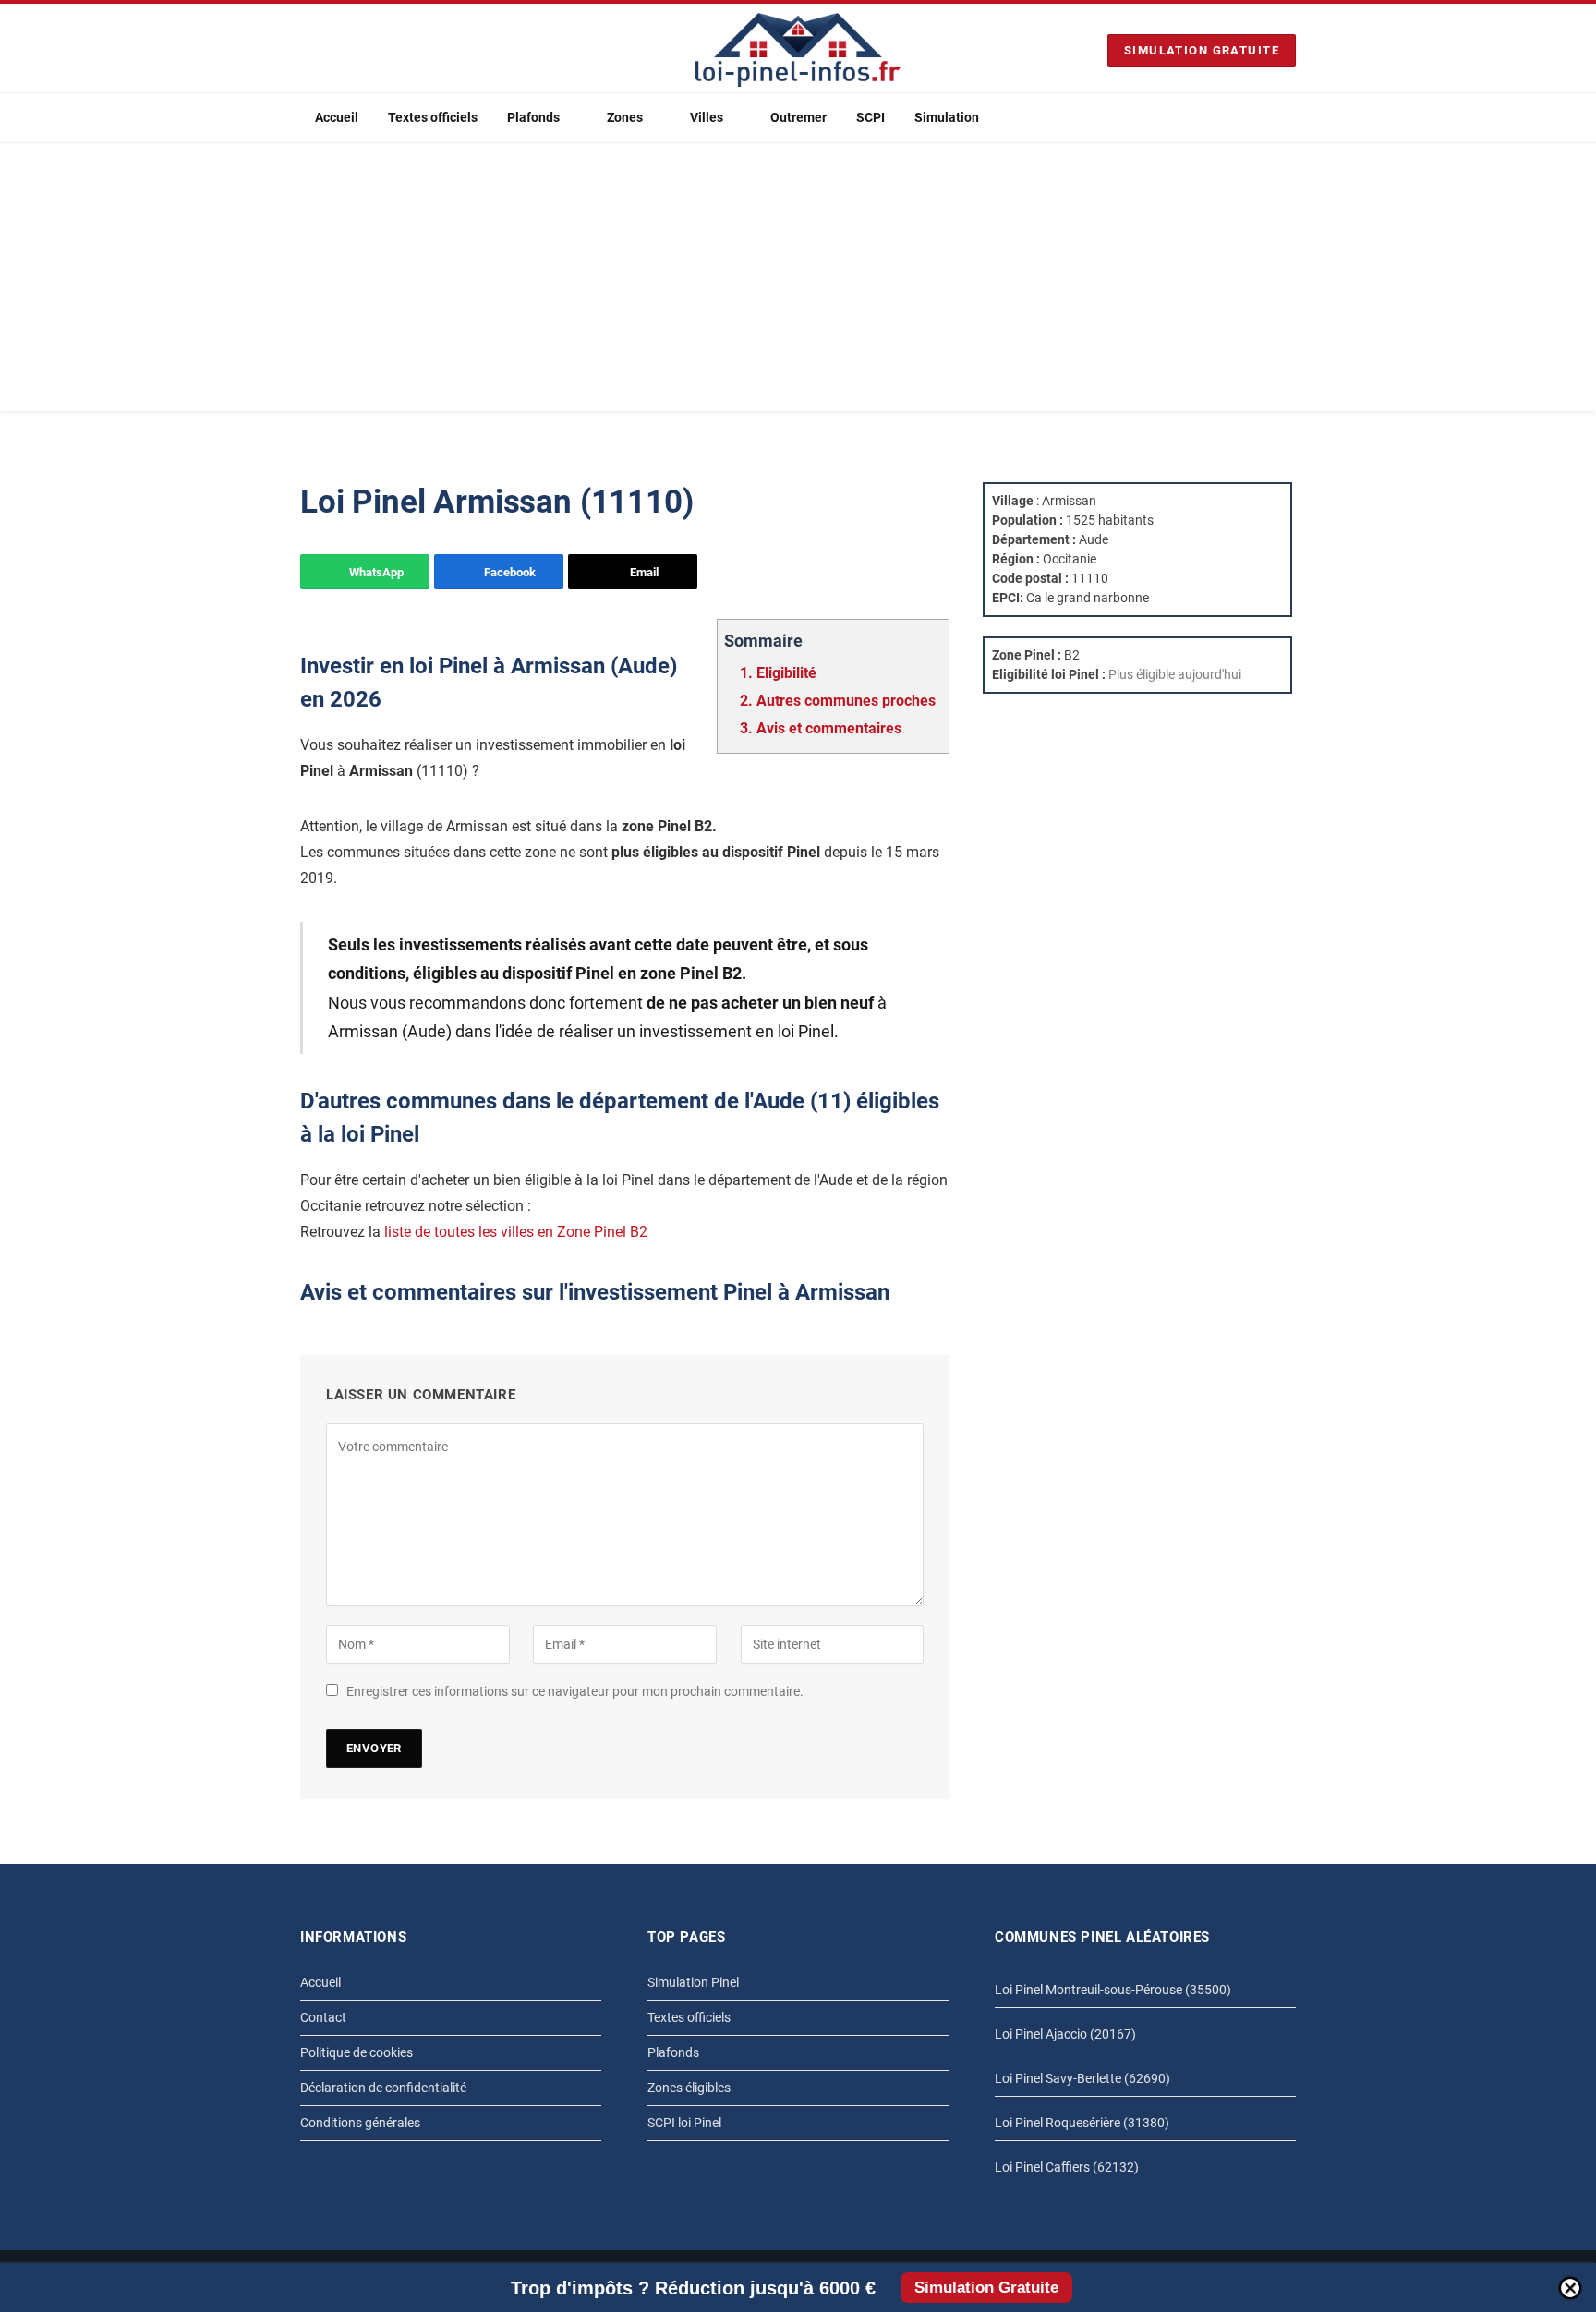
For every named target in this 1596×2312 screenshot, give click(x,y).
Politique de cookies (357, 2052)
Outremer (798, 117)
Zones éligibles (689, 2088)
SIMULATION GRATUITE (1202, 50)
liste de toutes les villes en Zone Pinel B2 (516, 1232)
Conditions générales (360, 2123)
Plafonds (533, 117)
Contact (323, 2017)
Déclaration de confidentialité (383, 2088)
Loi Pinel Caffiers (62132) (1067, 2167)
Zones (625, 117)
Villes (707, 117)
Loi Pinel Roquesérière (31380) (1082, 2123)
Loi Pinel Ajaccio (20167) (1065, 2034)
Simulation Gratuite (986, 2288)
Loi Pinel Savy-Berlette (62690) (1082, 2078)
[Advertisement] (798, 282)
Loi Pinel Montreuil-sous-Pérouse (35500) (1113, 1990)
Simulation (947, 117)
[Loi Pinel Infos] (798, 50)
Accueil (337, 117)
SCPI (871, 117)
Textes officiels (433, 117)
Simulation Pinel (693, 1982)
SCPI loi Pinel (684, 2123)
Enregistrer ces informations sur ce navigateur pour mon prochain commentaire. (575, 1691)
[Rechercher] (1288, 118)
